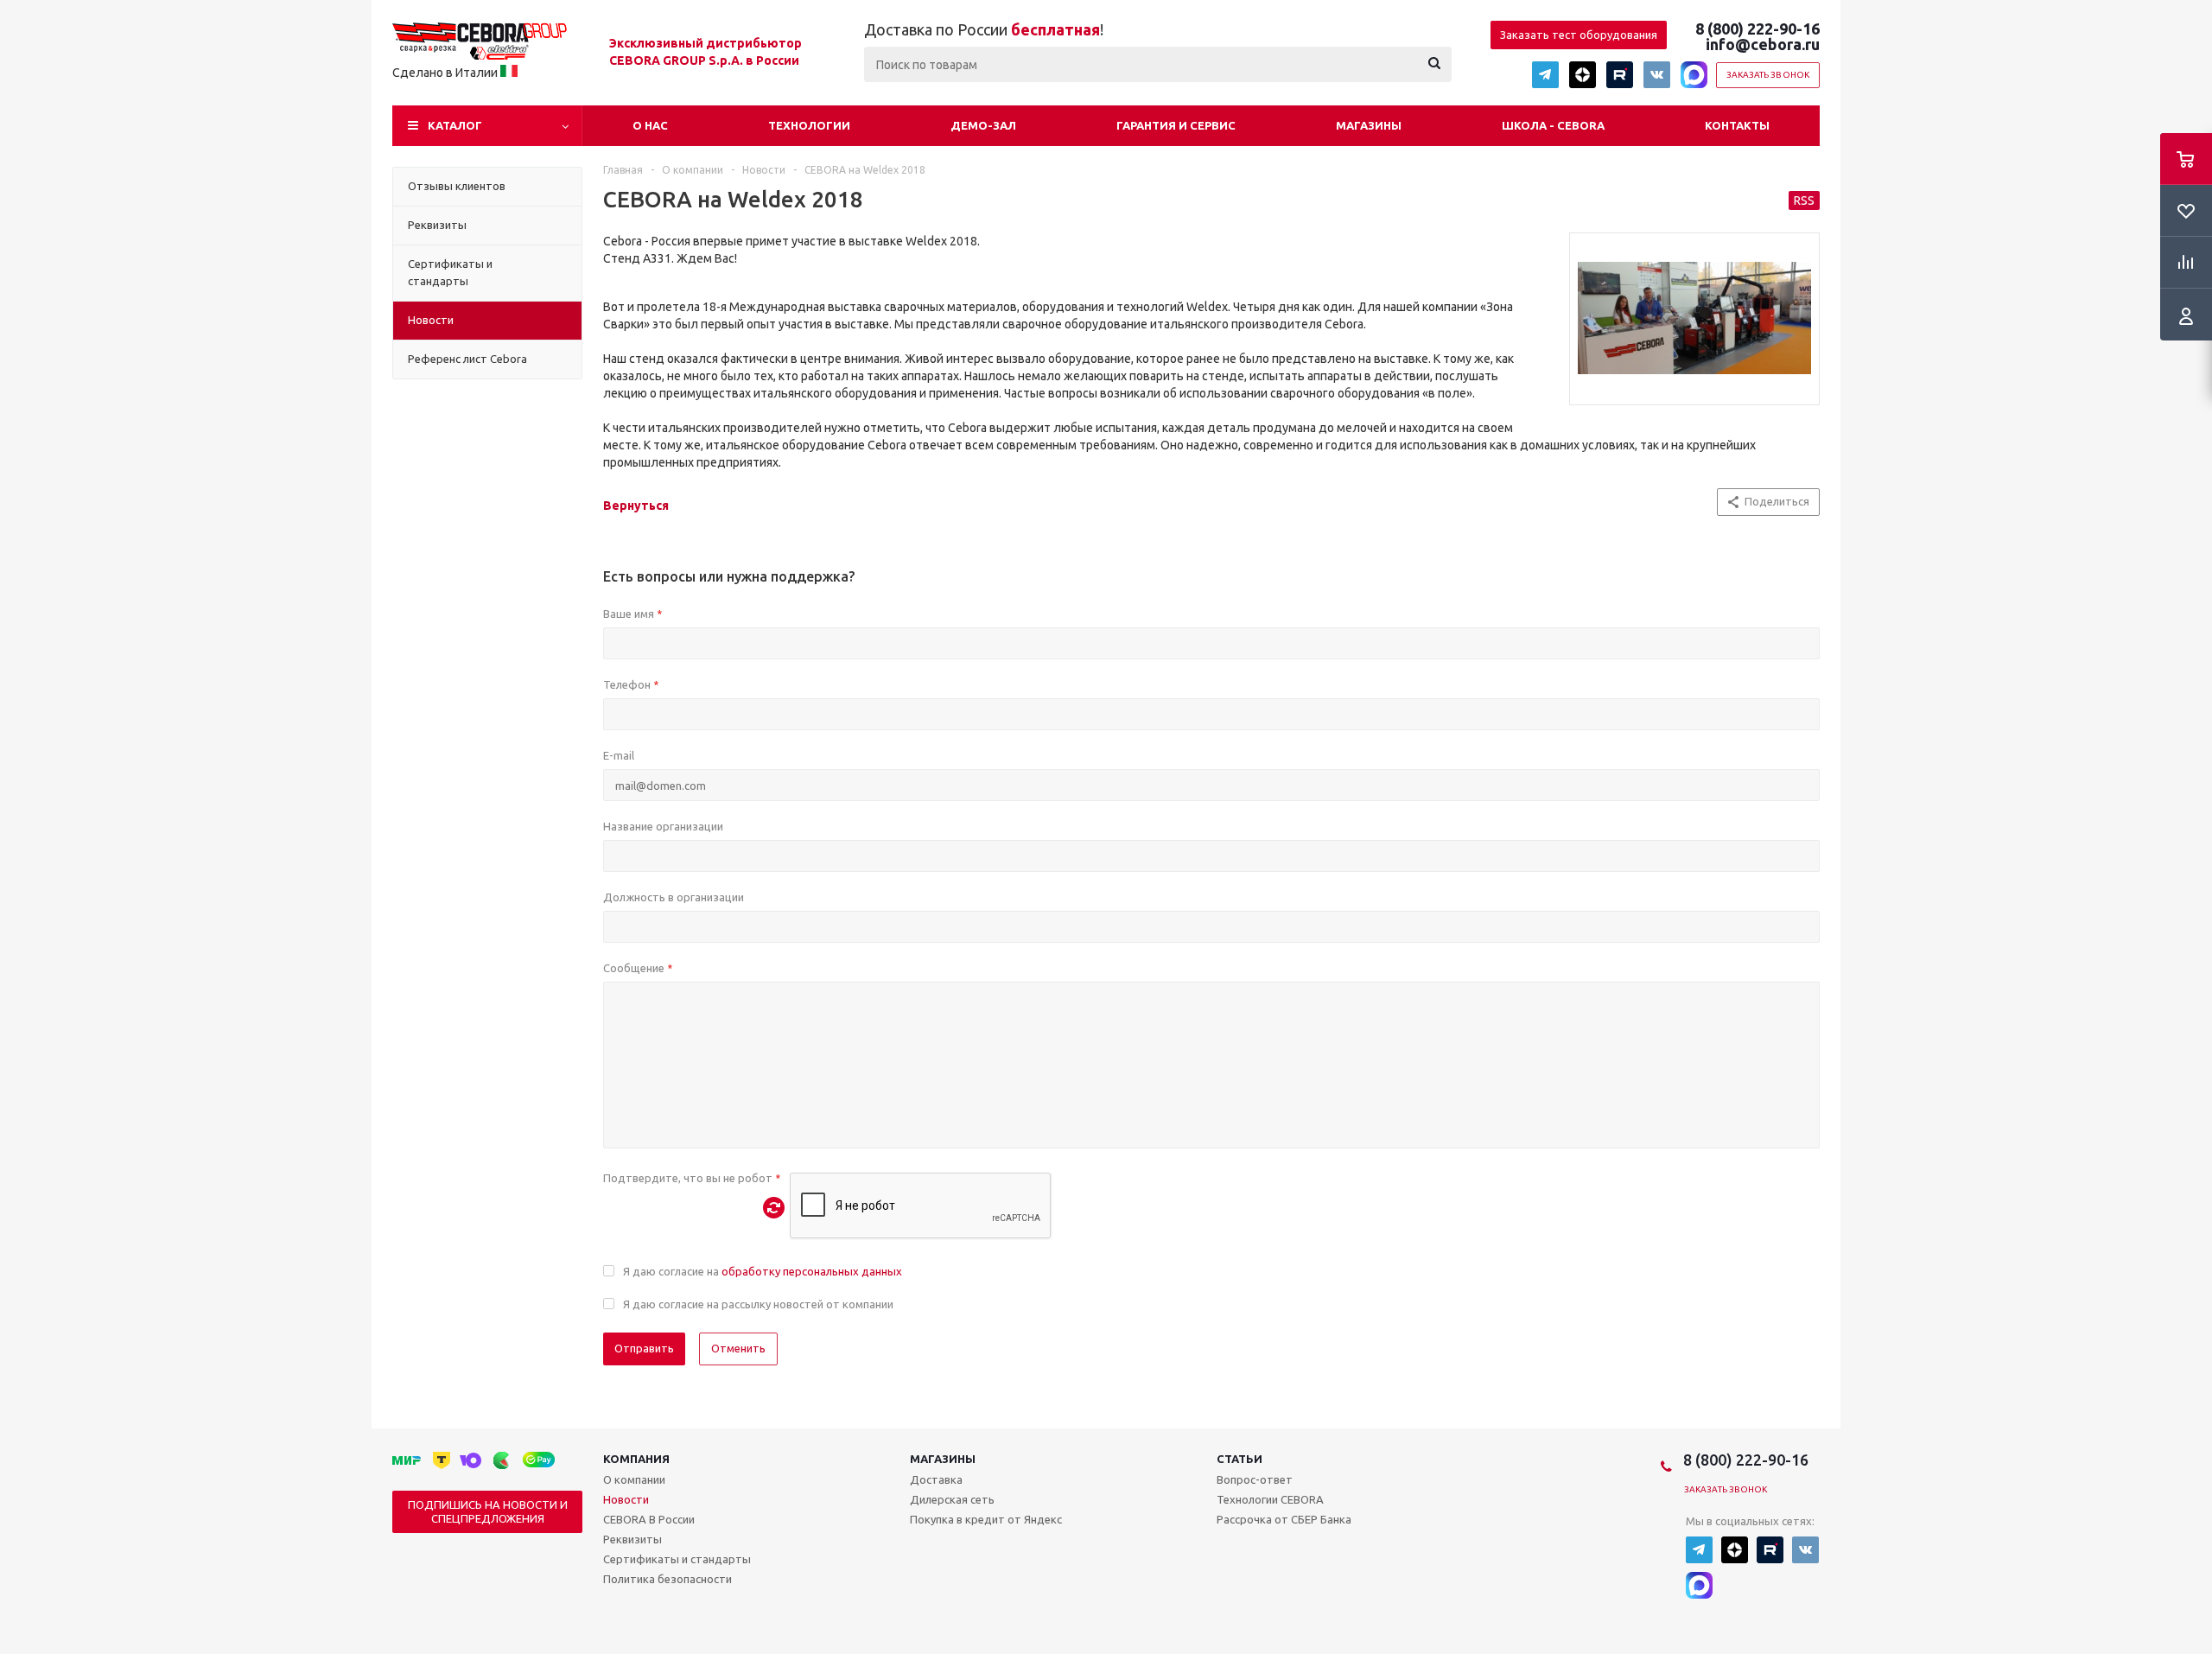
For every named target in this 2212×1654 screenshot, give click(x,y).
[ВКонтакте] (1657, 75)
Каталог (455, 125)
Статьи (1239, 1459)
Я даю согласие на (763, 1271)
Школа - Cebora (1553, 125)
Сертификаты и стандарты (677, 1559)
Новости (626, 1499)
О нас (650, 125)
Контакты (1737, 125)
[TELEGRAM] (1545, 75)
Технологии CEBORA (1270, 1499)
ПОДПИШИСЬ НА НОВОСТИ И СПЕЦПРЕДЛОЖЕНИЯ (488, 1511)
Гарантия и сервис (1176, 125)
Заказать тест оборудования (1579, 35)
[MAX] (1694, 75)
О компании (634, 1479)
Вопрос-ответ (1255, 1479)
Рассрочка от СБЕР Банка (1284, 1519)
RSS (1804, 200)
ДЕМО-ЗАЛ (983, 125)
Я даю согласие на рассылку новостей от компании (758, 1304)
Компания (636, 1459)
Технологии (809, 125)
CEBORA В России (649, 1519)
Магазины (1369, 125)
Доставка (936, 1479)
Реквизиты (632, 1539)
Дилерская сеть (952, 1499)
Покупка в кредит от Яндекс (986, 1519)
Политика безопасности (667, 1579)
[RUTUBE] (1620, 75)
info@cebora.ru (1763, 44)
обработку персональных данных (812, 1271)
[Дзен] (1583, 75)
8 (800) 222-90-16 (1758, 29)
